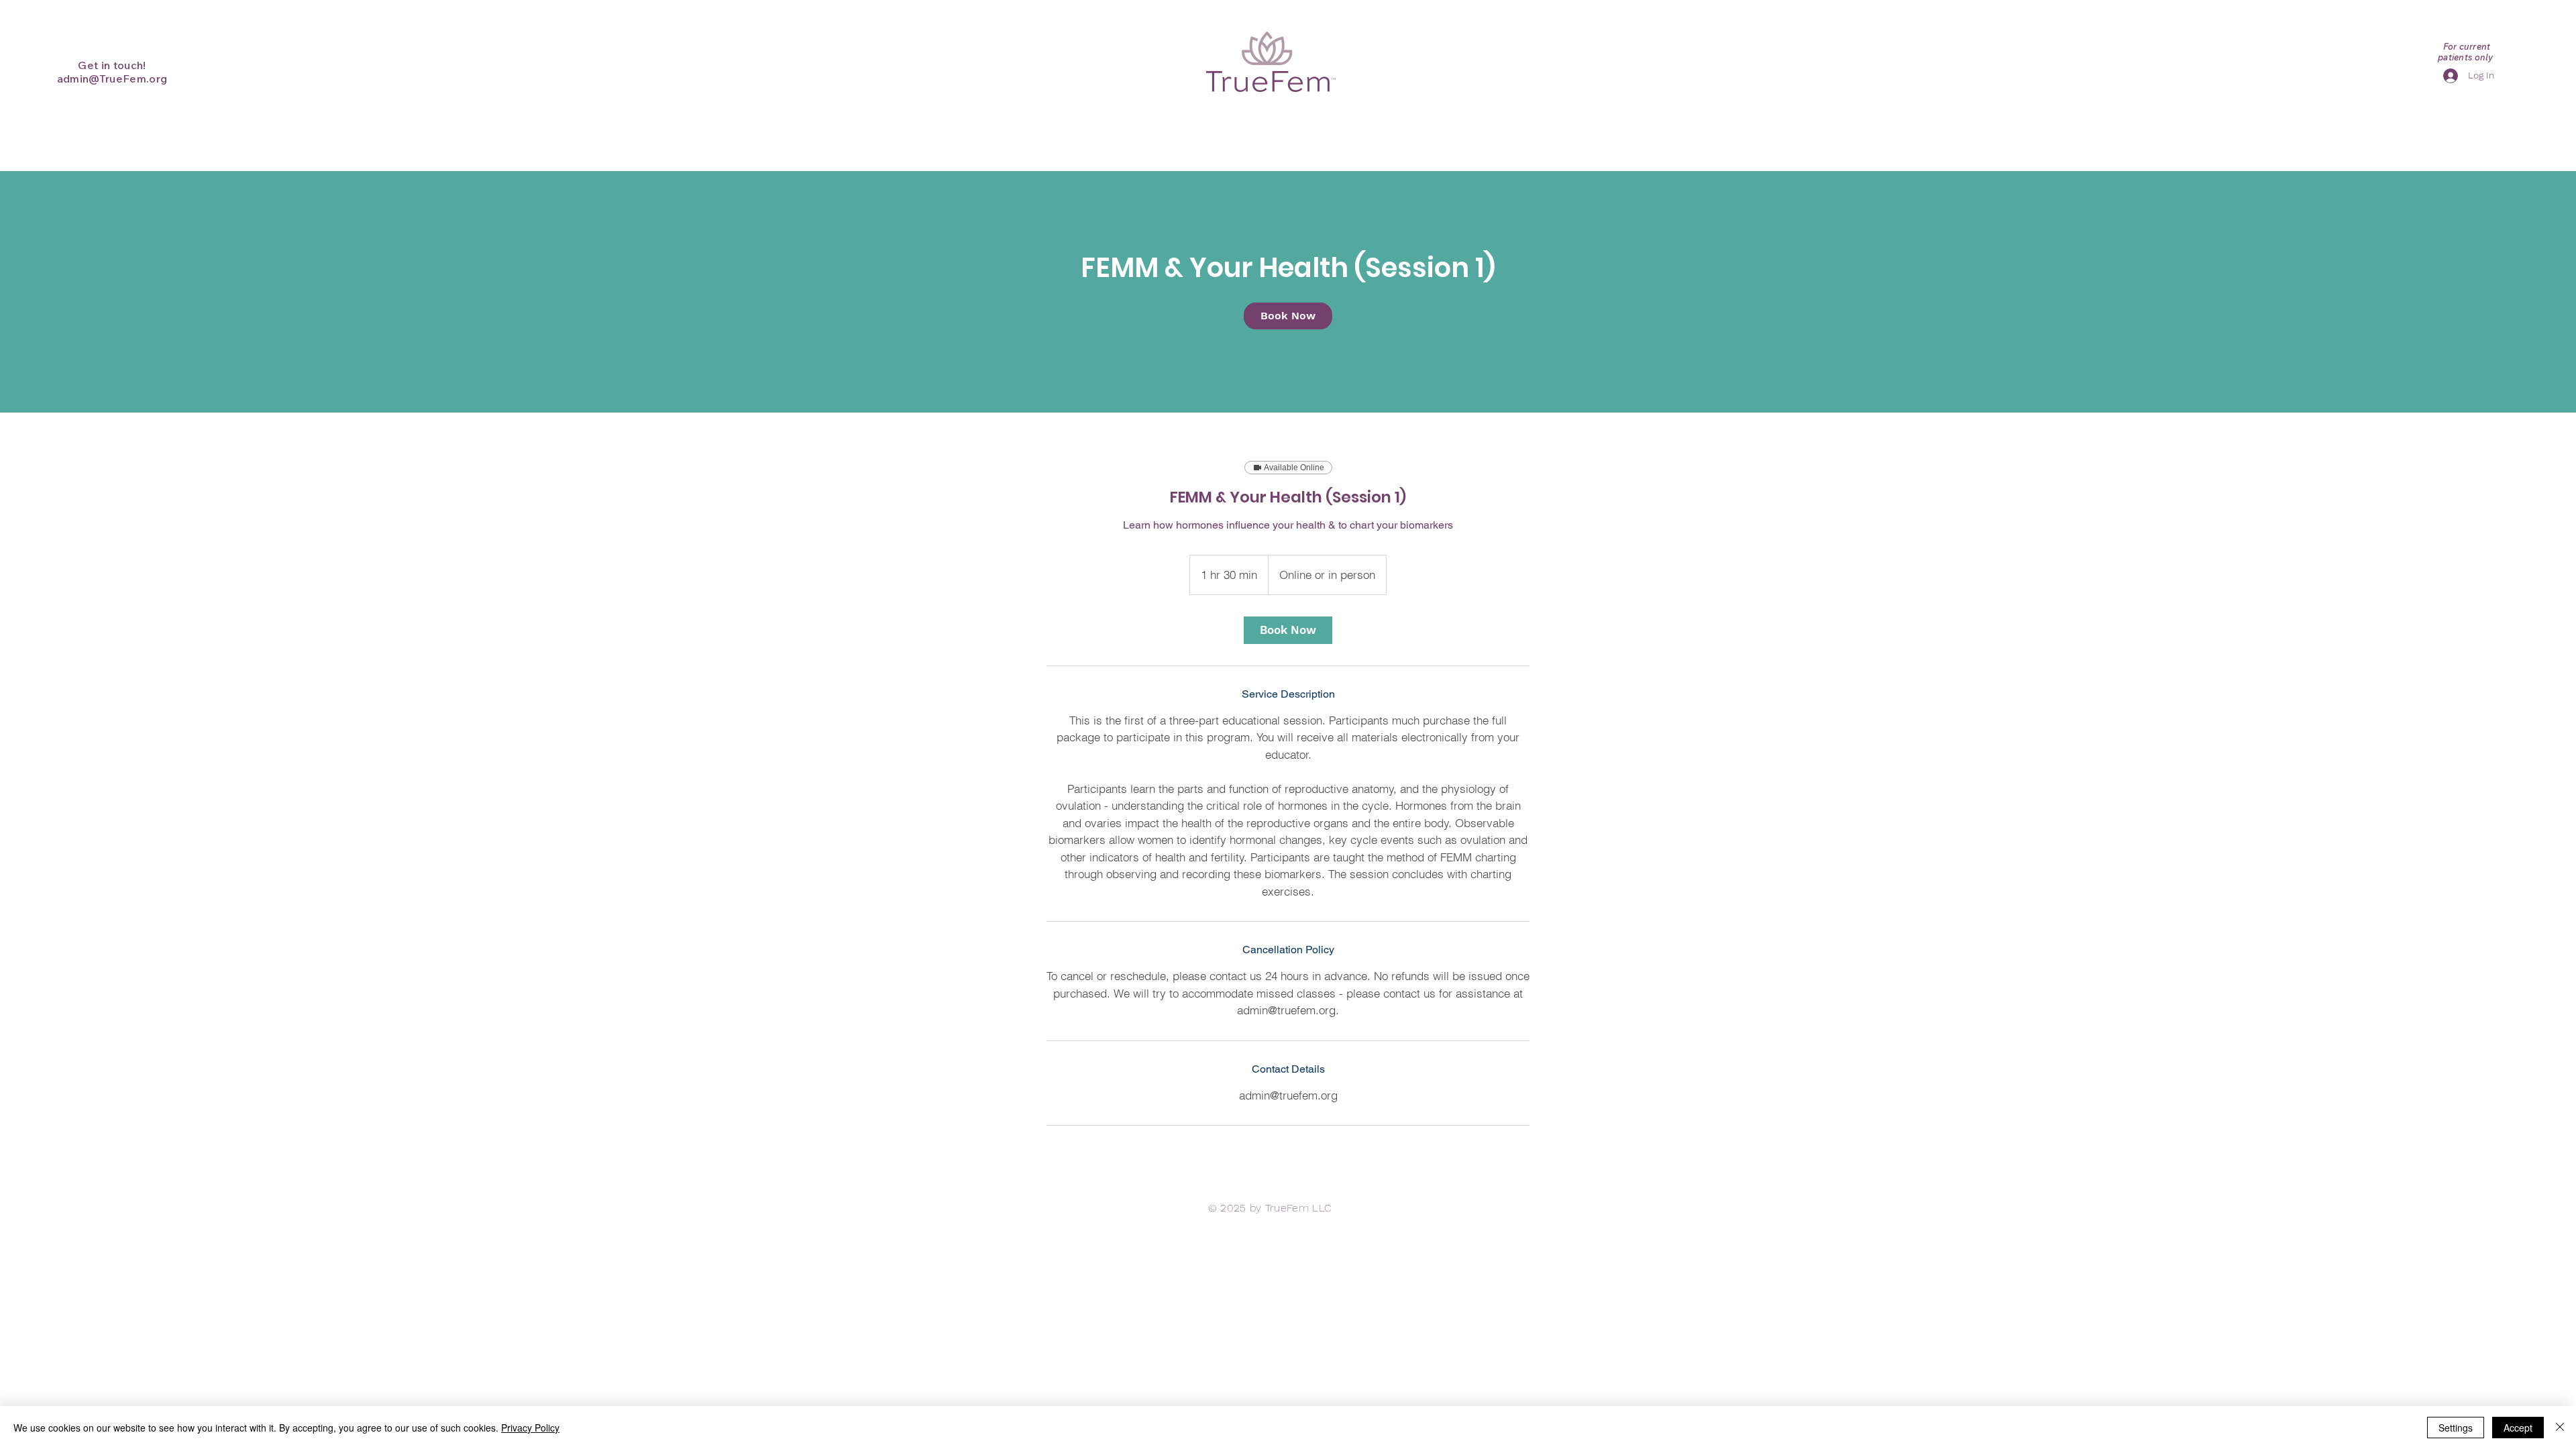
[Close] (2560, 1428)
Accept (2518, 1428)
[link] (1288, 316)
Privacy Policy (530, 1428)
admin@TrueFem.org (112, 78)
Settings (2456, 1428)
